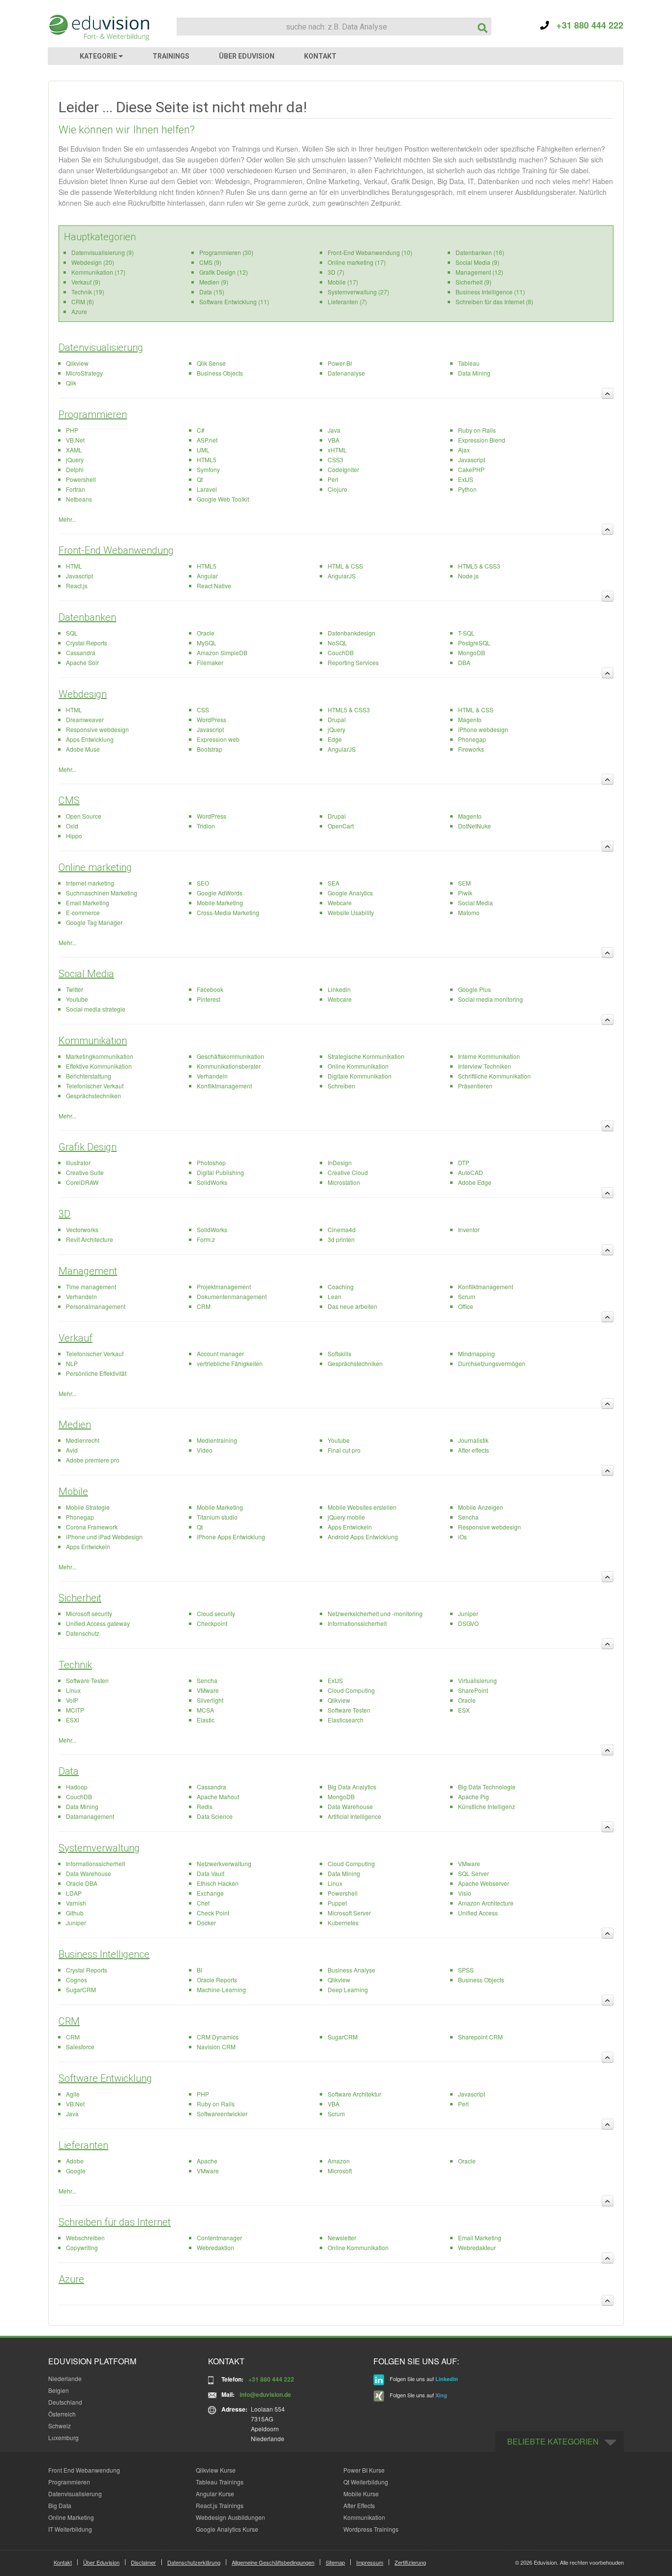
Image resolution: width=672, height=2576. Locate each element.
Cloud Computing (351, 1690)
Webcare (340, 903)
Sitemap (335, 2562)
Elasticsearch (346, 1720)
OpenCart (341, 826)
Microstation (344, 1182)
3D (64, 1214)
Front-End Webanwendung (116, 550)
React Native (214, 586)
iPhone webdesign (483, 729)
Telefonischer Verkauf (95, 1086)
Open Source (84, 816)
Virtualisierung (477, 1680)
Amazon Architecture (486, 1903)
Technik (75, 1665)
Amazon (339, 2161)
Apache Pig (473, 1797)
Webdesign (83, 694)
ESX (464, 1710)
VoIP (72, 1700)
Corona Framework (92, 1527)
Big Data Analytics (352, 1787)
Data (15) (212, 292)
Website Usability (351, 912)
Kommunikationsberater (229, 1066)
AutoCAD (471, 1172)
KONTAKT (320, 56)
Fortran (76, 489)
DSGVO (468, 1623)
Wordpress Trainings (371, 2529)
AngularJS (342, 576)
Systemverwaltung (99, 1848)
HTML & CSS (345, 566)
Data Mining (474, 373)
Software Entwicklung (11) (234, 302)
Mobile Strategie (88, 1507)
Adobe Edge (475, 1182)
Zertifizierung (410, 2562)
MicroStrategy (84, 373)
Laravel (207, 489)
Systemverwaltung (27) (358, 292)
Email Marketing (88, 903)
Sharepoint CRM (480, 2037)
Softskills (339, 1353)
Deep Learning (348, 1989)
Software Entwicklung (105, 2078)
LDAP (74, 1893)
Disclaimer (143, 2562)
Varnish (76, 1903)
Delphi (75, 469)
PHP (72, 430)
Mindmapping (476, 1353)
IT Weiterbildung (70, 2529)
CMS (69, 800)
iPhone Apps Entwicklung (231, 1537)
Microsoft (340, 2171)
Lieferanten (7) (347, 302)
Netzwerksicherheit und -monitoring (375, 1613)
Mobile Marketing (220, 903)
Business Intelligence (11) (490, 292)
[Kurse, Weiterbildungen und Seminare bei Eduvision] (98, 28)
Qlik (71, 383)
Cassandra (81, 652)
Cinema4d (342, 1229)
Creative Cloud (348, 1172)
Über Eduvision (101, 2562)
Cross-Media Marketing (228, 912)
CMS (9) (210, 262)
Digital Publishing (220, 1172)
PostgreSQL (474, 643)
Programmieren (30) (226, 252)
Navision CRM (216, 2047)
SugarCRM (81, 1989)
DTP (464, 1162)
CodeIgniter (343, 469)
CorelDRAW (82, 1182)
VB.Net (75, 440)
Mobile (73, 1492)
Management (88, 1271)
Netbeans (79, 499)
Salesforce (80, 2047)
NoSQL (337, 643)
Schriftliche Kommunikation (494, 1076)
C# (201, 430)
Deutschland (65, 2402)
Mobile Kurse (361, 2494)
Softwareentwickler (222, 2114)
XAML (74, 450)
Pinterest (209, 999)
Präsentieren (475, 1086)
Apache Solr (82, 662)
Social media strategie (96, 1009)
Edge (335, 739)
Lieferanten (83, 2145)
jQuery (75, 460)
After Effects (359, 2505)
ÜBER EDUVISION (247, 56)
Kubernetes (343, 1923)
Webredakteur (477, 2247)
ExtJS (466, 479)
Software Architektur (354, 2094)
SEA (334, 883)
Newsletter (342, 2238)
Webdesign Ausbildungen (230, 2517)
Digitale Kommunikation (360, 1076)
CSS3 (336, 460)
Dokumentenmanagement (232, 1296)
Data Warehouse (350, 1806)
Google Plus (474, 989)
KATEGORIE (99, 56)
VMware (208, 1690)
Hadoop (77, 1787)
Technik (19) (88, 292)
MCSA (205, 1710)
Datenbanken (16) (480, 252)
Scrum (467, 1296)
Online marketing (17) (357, 262)
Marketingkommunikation (100, 1056)
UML (203, 450)
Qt (200, 479)
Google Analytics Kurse (227, 2529)
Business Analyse (351, 1970)
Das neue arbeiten (352, 1306)
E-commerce (83, 912)
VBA (334, 440)
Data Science (215, 1816)
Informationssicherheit (357, 1623)
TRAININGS (171, 56)
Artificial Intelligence (354, 1816)
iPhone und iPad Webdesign (104, 1537)
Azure (79, 311)
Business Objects (220, 373)
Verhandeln (212, 1076)
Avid (72, 1450)
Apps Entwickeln (350, 1527)
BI (199, 1970)
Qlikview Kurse (216, 2470)
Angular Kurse (215, 2494)
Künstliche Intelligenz (487, 1806)
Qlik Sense (211, 363)
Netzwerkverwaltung (224, 1863)
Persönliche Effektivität (96, 1373)
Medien (75, 1425)
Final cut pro (344, 1450)
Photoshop (211, 1162)
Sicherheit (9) (473, 282)
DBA (464, 662)
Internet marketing (90, 883)
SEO (203, 883)
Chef (203, 1903)
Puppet (337, 1903)
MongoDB (472, 652)
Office (466, 1306)
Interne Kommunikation (489, 1056)
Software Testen (87, 1680)
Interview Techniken (485, 1066)
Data (69, 1771)
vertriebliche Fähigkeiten (230, 1363)
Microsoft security (89, 1613)
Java (334, 430)
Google (76, 2171)
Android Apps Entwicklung (363, 1537)
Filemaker (210, 662)
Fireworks (471, 749)
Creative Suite (85, 1172)
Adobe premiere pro (93, 1460)
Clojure (337, 489)
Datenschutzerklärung (194, 2562)
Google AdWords (220, 893)
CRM (204, 1306)
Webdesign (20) (93, 262)
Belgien (59, 2390)
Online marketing (95, 867)
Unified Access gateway (98, 1623)
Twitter (75, 989)
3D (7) (336, 272)
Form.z (206, 1239)
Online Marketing (71, 2517)
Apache (207, 2161)
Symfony (208, 469)
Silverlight (210, 1700)
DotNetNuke (474, 826)
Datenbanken (87, 617)
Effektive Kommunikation (99, 1066)
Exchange (210, 1893)
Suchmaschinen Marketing (102, 893)
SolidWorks (212, 1182)
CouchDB (341, 652)
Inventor (469, 1229)
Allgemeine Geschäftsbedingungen (273, 2562)
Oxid (72, 826)
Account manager (220, 1353)
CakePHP (471, 469)
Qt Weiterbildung (366, 2482)
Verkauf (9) (86, 282)
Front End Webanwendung (84, 2470)
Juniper (468, 1613)
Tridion (206, 826)
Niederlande (65, 2378)
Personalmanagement (96, 1306)
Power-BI (340, 363)
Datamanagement (90, 1816)
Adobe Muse (83, 749)
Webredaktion (215, 2247)
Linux (73, 1690)
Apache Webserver (484, 1883)
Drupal (337, 719)
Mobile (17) (343, 282)
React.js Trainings (220, 2505)
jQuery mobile (346, 1517)
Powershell (81, 479)
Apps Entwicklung (90, 739)
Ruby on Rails (477, 430)
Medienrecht (83, 1440)
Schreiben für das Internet (115, 2222)
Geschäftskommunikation (230, 1056)
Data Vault (211, 1873)
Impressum (370, 2562)
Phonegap (472, 739)
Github (75, 1913)
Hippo (74, 836)
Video (205, 1450)
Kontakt (63, 2562)
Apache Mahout (218, 1797)
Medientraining (217, 1440)
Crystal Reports (87, 643)
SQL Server (473, 1873)
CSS (203, 710)
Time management (91, 1287)
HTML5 (207, 460)
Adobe (75, 2161)
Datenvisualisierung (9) (103, 252)
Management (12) (479, 272)
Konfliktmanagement (224, 1086)
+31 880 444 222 (586, 25)
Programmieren (93, 414)
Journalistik (473, 1440)
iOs (462, 1537)
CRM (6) (83, 302)
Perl (333, 479)
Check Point (213, 1913)
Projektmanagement (224, 1287)
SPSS (466, 1970)
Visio (465, 1893)
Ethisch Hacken (218, 1883)
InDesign (340, 1162)
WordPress (212, 719)
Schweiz (60, 2426)
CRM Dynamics (218, 2037)
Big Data (60, 2505)
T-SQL (466, 633)
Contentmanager (219, 2238)
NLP (72, 1363)
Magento (470, 719)
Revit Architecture (90, 1239)
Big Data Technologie (487, 1787)
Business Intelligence (104, 1954)
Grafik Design (88, 1147)
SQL (72, 633)
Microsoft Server (349, 1913)
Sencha (468, 1517)
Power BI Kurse (364, 2470)
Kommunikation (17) (98, 272)
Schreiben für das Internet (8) (494, 302)
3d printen (341, 1239)
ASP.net (207, 440)
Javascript (472, 460)
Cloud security (216, 1613)
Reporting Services (353, 662)
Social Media (475, 903)
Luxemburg (63, 2437)
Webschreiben (85, 2238)
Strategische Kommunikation (366, 1056)
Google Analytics (350, 893)
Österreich (62, 2414)
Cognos (76, 1980)
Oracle (206, 633)
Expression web (218, 739)
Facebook (210, 989)
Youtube (77, 999)
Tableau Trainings (220, 2482)
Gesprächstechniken (93, 1096)
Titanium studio (217, 1517)
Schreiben (341, 1086)
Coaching (341, 1287)
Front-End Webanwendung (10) (370, 252)
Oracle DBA (82, 1883)
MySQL (207, 643)
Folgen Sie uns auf (423, 2379)
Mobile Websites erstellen (362, 1507)
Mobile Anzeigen (481, 1507)
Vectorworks (82, 1229)
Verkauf (76, 1338)
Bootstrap (210, 749)
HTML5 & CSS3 (479, 566)
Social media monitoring (490, 999)
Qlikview (77, 363)
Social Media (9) (477, 262)
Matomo (469, 912)
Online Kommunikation (358, 1066)
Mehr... (67, 519)
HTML (74, 566)
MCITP (75, 1710)
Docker (206, 1923)
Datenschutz (83, 1633)
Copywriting (82, 2247)
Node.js (468, 576)
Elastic (206, 1720)
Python (467, 489)
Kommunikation (93, 1041)
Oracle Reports (217, 1980)
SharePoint (473, 1690)
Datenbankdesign (351, 633)
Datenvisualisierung (101, 348)
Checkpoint (212, 1623)
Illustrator (78, 1162)
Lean (335, 1296)
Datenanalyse (346, 373)
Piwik (465, 893)
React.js (77, 586)
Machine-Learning (221, 1989)
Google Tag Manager (94, 922)
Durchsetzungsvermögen (492, 1363)
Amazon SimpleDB (222, 652)
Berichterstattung (89, 1076)
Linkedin (339, 989)
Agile (73, 2094)
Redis (205, 1806)
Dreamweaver (85, 719)
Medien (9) (214, 282)
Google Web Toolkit (223, 499)
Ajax (464, 450)
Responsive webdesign (97, 729)
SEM (464, 883)
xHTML (337, 450)
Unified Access (478, 1913)
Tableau (469, 363)
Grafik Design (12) (224, 272)
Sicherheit (80, 1598)
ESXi (73, 1720)
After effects (473, 1450)
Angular (207, 576)
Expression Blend (482, 440)
